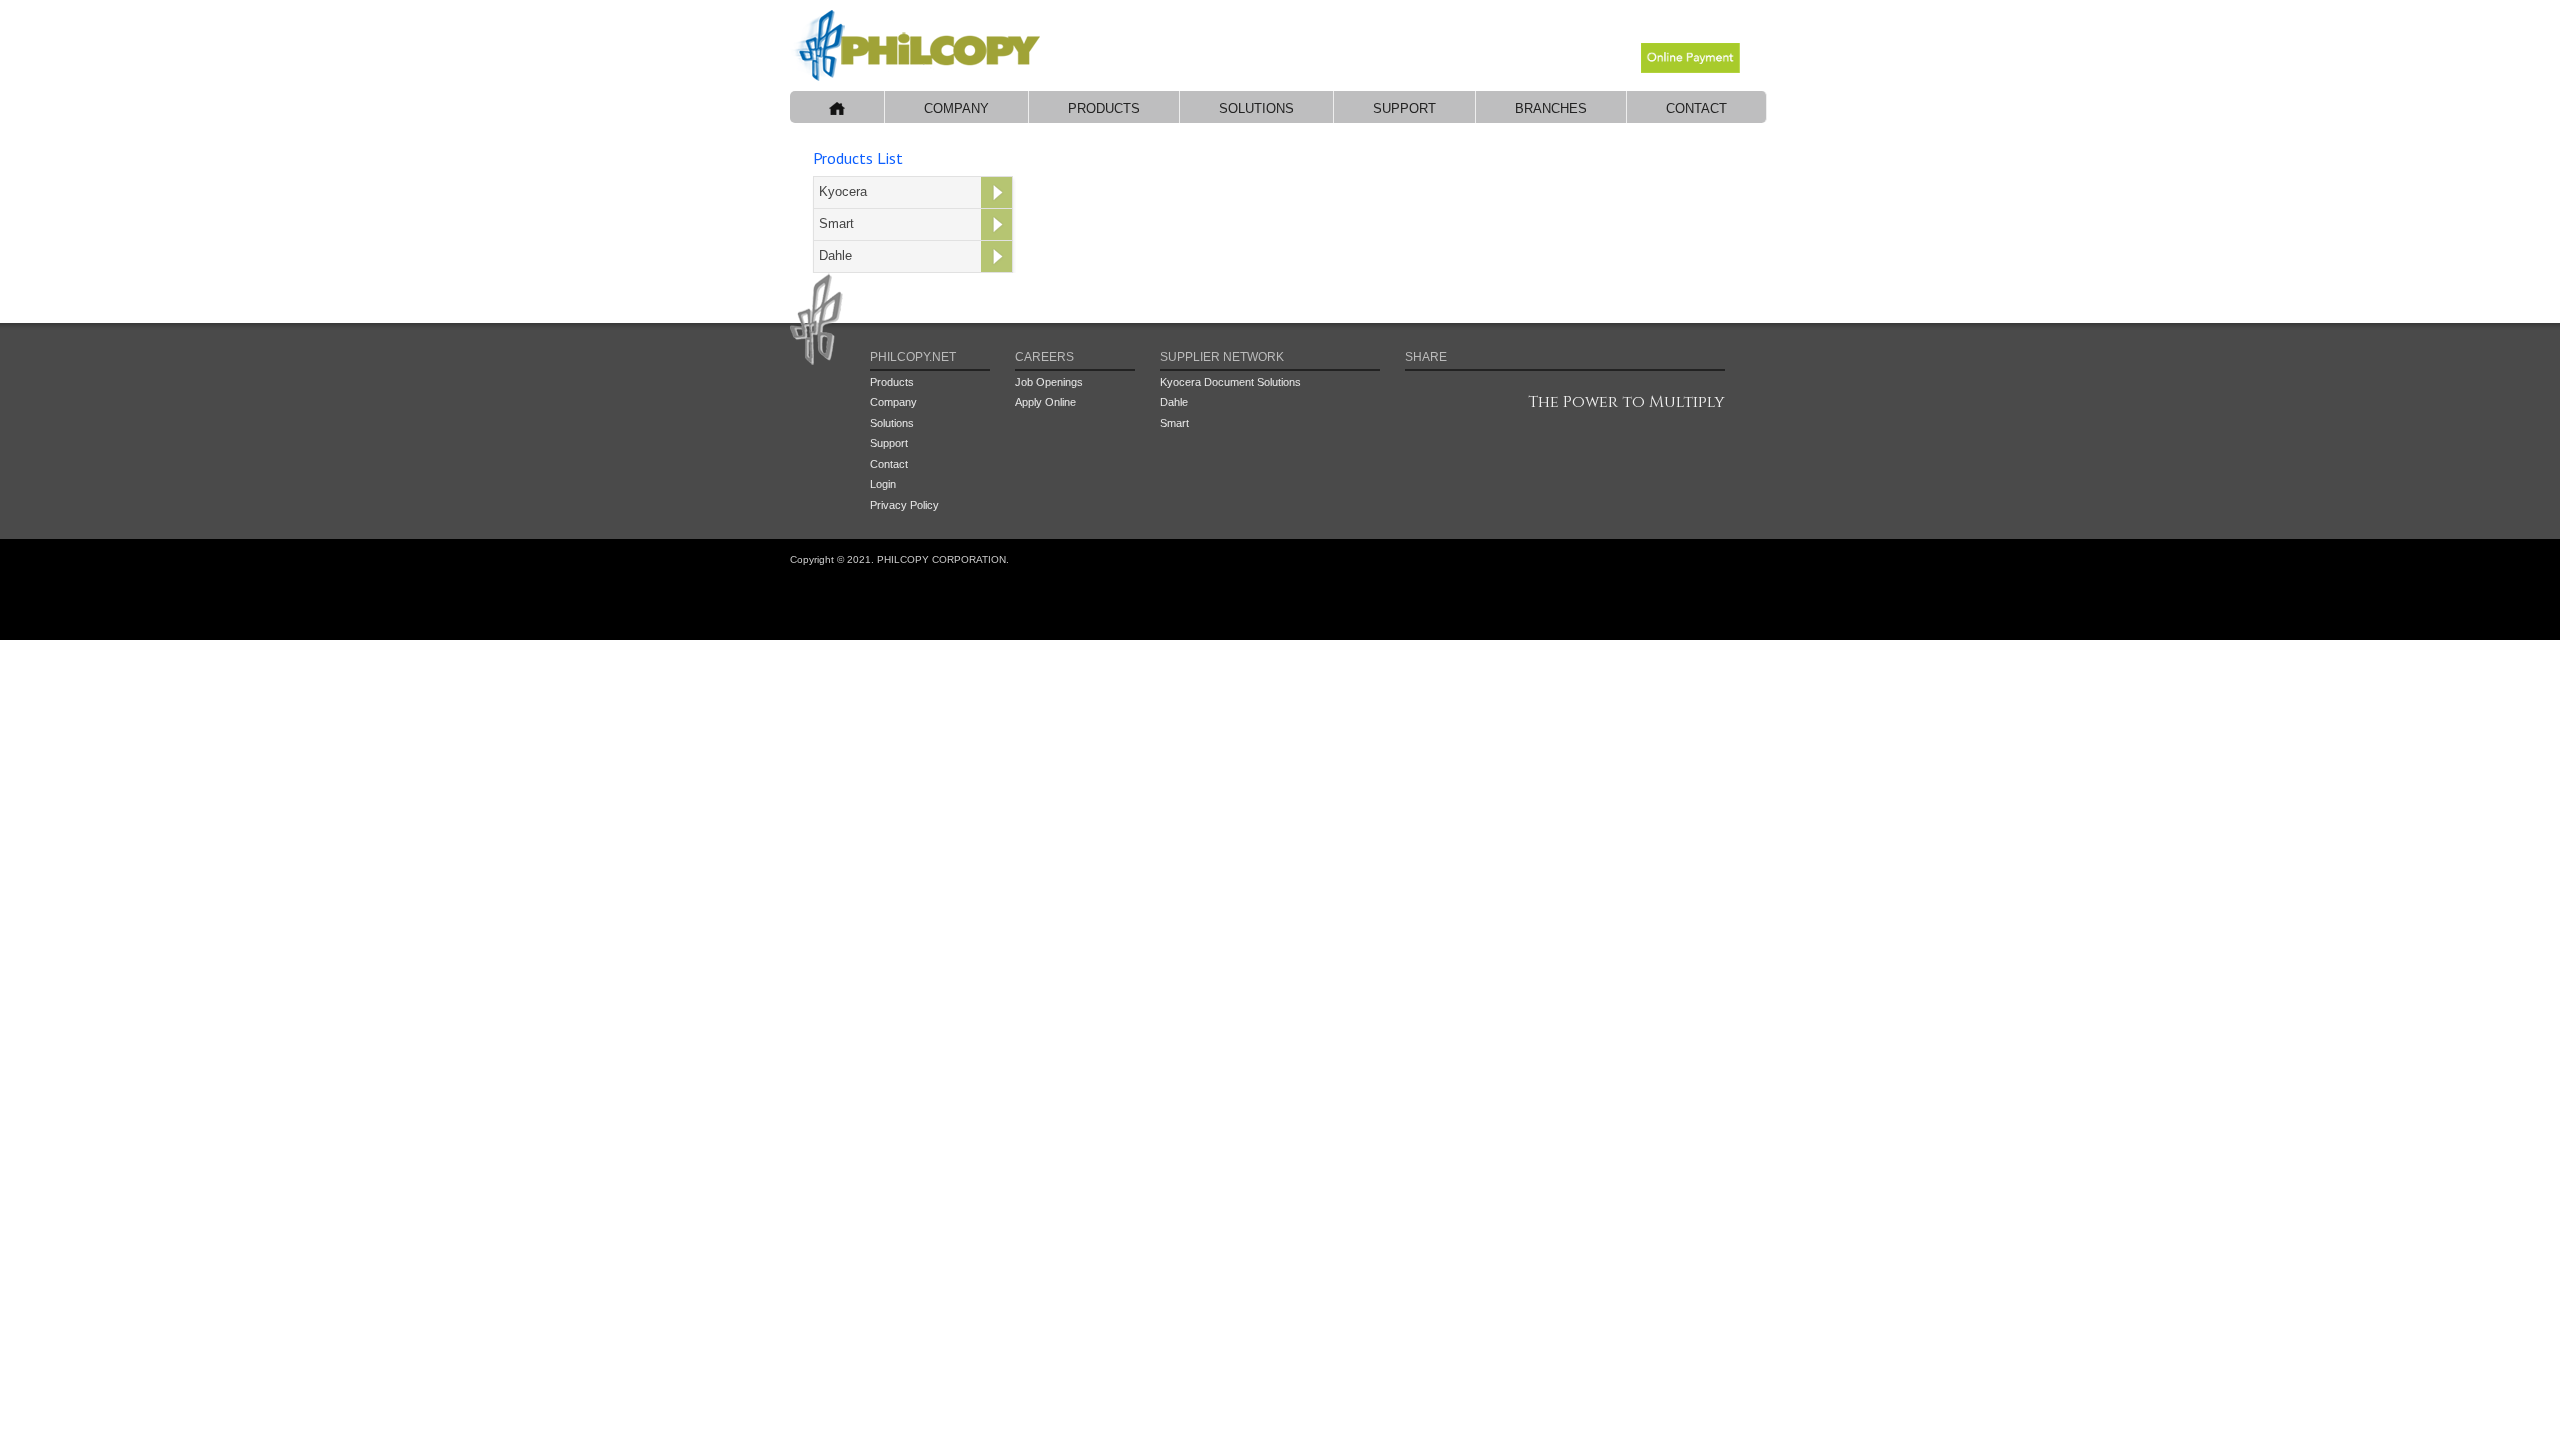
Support (1404, 108)
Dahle (835, 255)
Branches (1551, 108)
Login (883, 484)
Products (1104, 108)
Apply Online (1045, 402)
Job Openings (1049, 382)
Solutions (1256, 108)
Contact (1696, 108)
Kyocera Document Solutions (1230, 382)
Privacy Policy (904, 505)
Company (956, 108)
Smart (836, 223)
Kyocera (843, 191)
